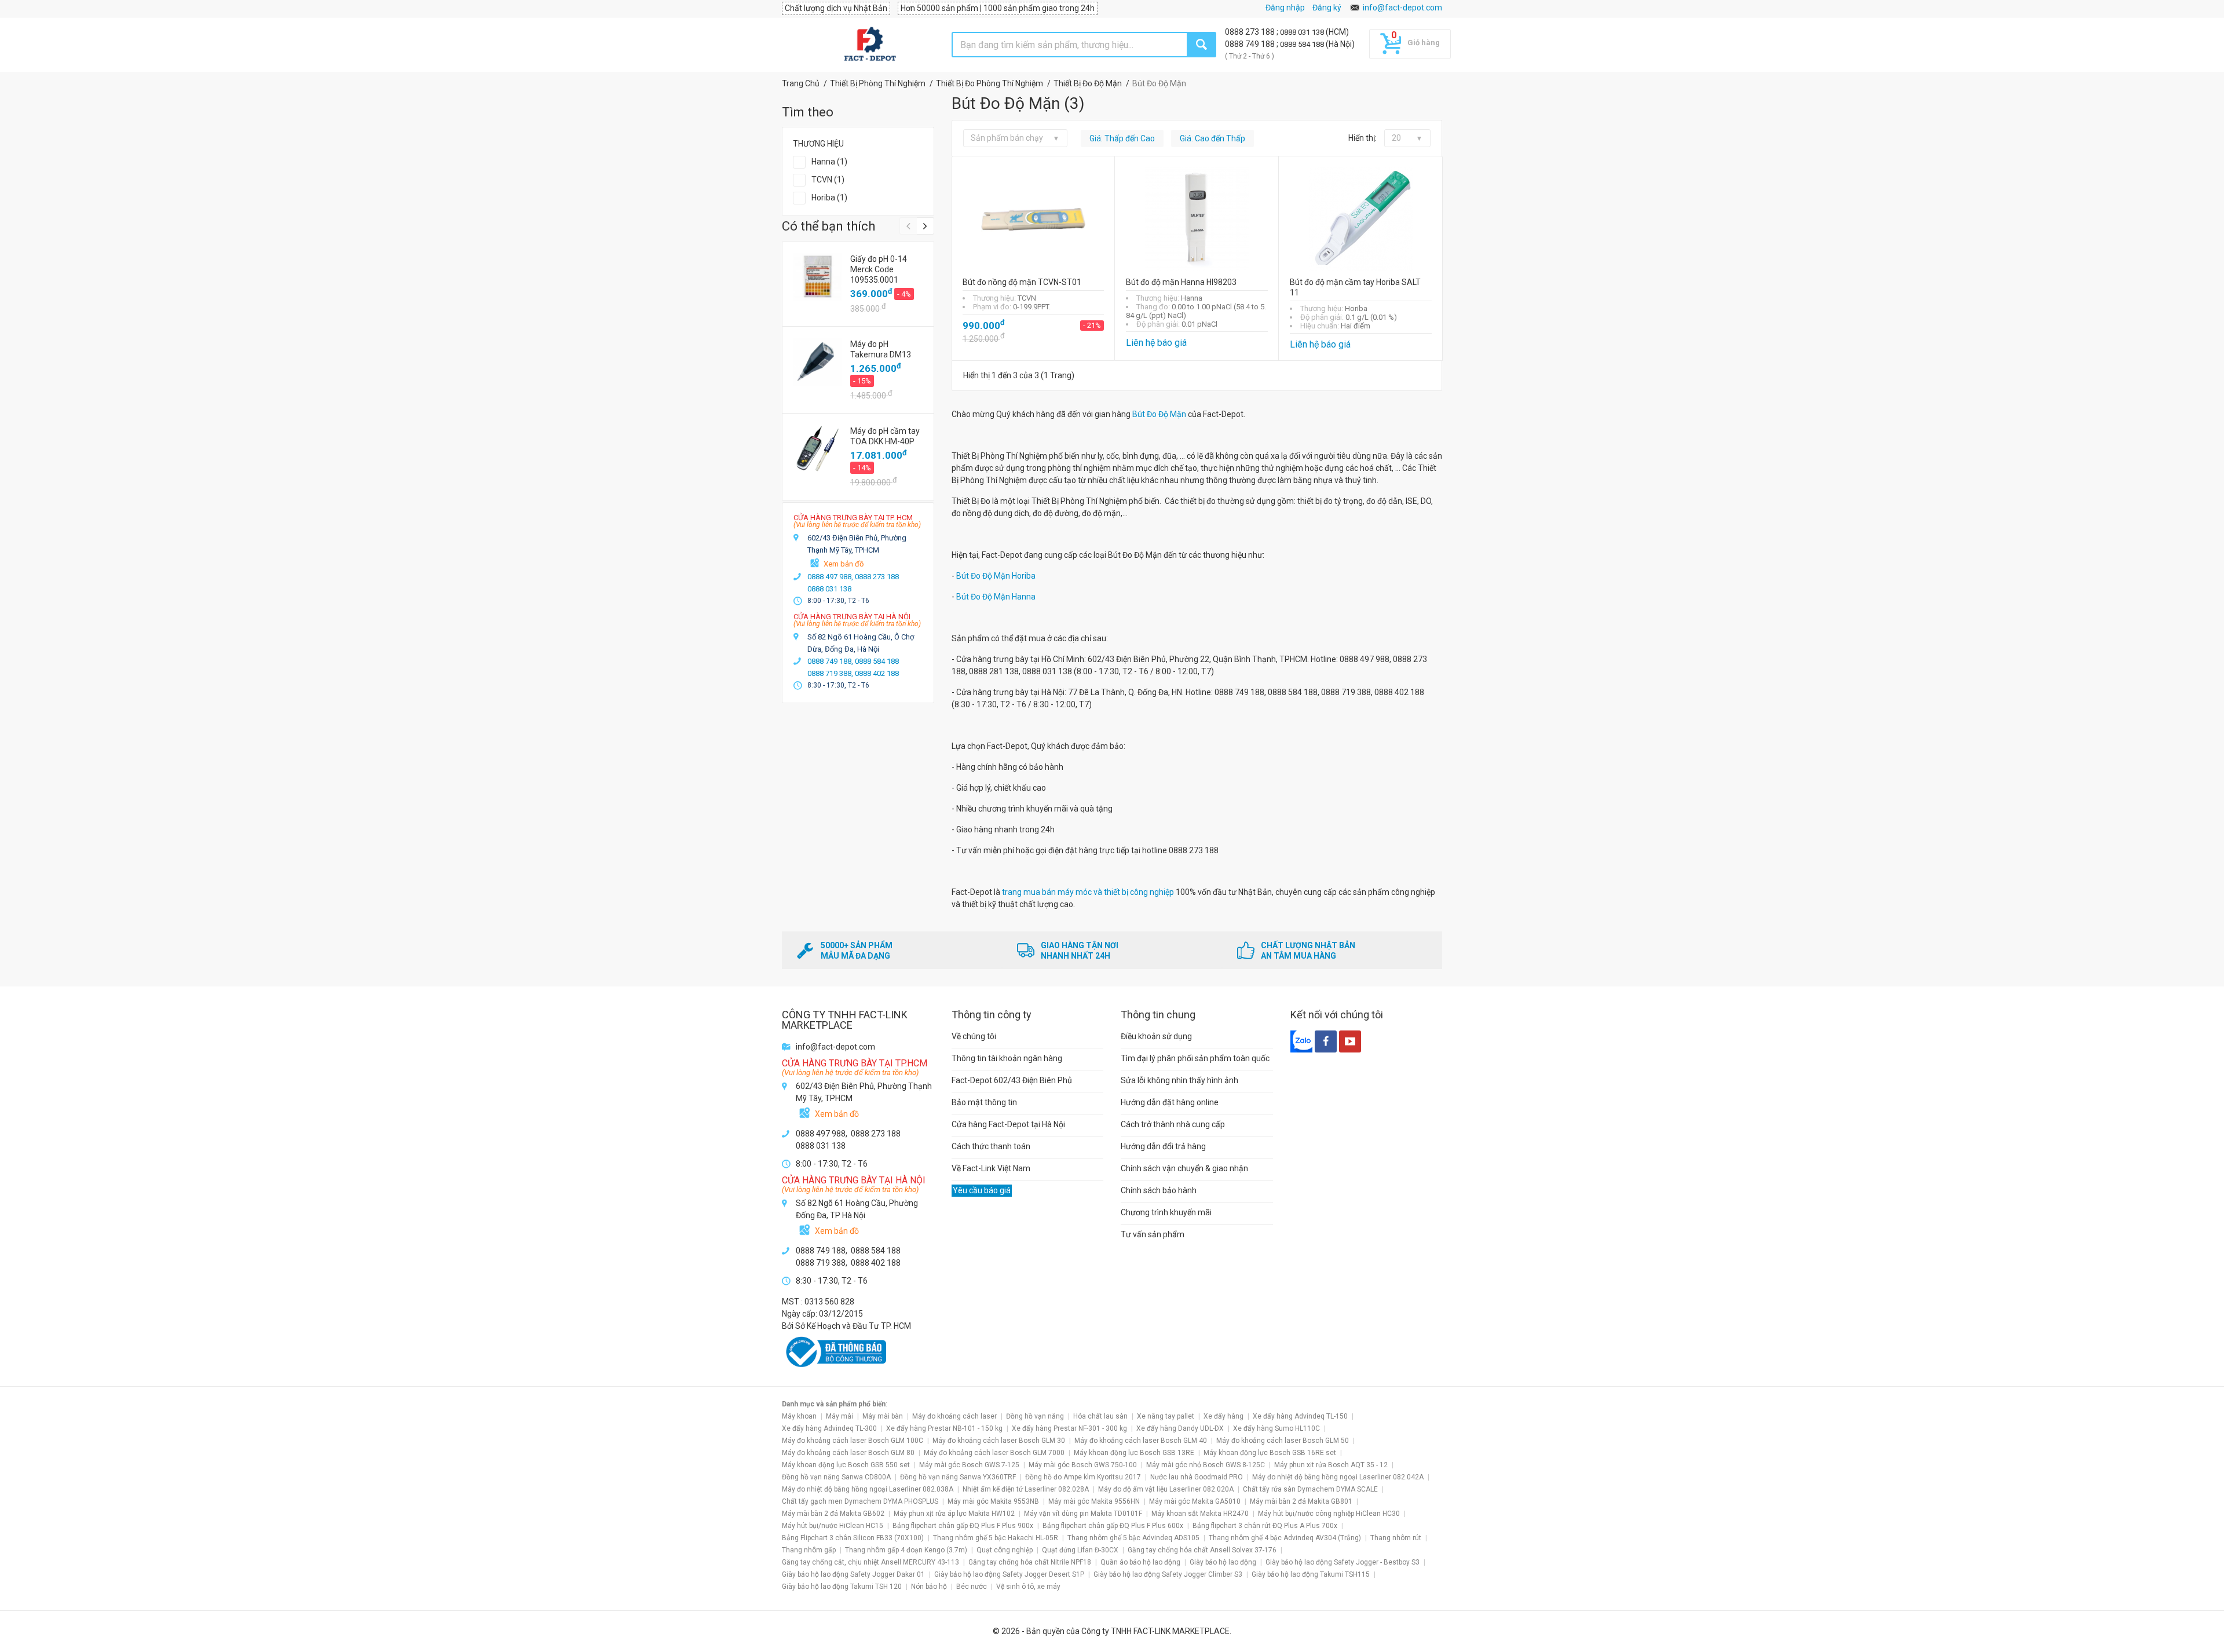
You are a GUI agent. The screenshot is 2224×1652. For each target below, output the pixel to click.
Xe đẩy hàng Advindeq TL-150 (1300, 1416)
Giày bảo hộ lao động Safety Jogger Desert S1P (1009, 1574)
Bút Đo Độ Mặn (1159, 414)
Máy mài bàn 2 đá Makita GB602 (833, 1514)
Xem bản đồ (844, 564)
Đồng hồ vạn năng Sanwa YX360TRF (958, 1477)
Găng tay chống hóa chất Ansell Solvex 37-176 (1202, 1550)
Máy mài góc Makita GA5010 (1195, 1501)
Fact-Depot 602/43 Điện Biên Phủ (1012, 1080)
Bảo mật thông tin (984, 1102)
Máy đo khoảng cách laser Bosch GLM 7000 (994, 1453)
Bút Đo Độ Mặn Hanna (995, 597)
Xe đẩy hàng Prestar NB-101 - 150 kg (944, 1428)
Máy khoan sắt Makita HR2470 (1200, 1514)
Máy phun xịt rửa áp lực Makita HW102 (954, 1514)
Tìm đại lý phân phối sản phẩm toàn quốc (1195, 1058)
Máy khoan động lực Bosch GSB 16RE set (1270, 1453)
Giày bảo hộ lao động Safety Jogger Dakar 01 (853, 1574)
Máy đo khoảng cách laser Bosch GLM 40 (1141, 1441)
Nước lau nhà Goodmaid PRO (1197, 1477)
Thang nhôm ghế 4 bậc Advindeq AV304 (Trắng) (1285, 1538)
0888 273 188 (1251, 32)
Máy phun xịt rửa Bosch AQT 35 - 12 (1331, 1465)
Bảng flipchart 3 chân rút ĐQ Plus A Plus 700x (1265, 1526)
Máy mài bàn (883, 1416)
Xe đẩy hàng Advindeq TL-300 (829, 1428)
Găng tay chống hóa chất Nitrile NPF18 (1030, 1562)
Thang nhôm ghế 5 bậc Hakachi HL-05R (996, 1538)
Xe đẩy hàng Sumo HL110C (1276, 1428)
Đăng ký (1327, 8)
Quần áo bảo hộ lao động (1140, 1562)
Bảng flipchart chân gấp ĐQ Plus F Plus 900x (963, 1526)
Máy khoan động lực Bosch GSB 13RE (1134, 1453)
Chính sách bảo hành (1159, 1190)
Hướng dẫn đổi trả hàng (1163, 1146)
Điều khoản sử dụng (1156, 1036)
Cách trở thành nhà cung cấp (1173, 1124)
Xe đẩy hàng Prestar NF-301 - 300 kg (1069, 1428)
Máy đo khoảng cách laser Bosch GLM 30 (999, 1441)
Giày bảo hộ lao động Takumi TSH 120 (842, 1587)
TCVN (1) (828, 180)
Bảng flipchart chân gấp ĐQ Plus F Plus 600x (1113, 1526)
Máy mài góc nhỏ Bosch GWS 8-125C (1206, 1465)
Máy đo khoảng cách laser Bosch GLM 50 (1283, 1441)
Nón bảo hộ (929, 1587)
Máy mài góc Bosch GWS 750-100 (1083, 1465)
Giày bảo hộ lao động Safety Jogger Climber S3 (1168, 1574)
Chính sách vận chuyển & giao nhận (1184, 1168)
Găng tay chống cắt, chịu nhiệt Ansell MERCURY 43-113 (870, 1562)
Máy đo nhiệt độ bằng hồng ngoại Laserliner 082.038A (868, 1489)
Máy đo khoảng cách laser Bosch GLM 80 (848, 1453)
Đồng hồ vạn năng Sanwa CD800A (836, 1477)
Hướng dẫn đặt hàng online (1170, 1102)
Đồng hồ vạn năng (1035, 1416)
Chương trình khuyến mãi (1166, 1212)
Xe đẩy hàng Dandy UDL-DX (1180, 1428)
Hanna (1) (829, 162)
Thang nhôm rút (1396, 1538)
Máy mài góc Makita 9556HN (1094, 1501)
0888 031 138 (1303, 32)
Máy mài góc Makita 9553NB (993, 1501)
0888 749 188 (1251, 44)
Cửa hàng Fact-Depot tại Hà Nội (1008, 1124)
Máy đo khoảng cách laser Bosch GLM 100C (853, 1441)
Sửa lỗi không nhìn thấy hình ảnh (1179, 1080)
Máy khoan (799, 1416)
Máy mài (840, 1416)
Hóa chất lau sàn (1100, 1416)
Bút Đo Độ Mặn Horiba (996, 576)
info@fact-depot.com (1402, 8)
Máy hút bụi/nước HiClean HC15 (833, 1526)
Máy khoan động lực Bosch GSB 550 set (846, 1465)
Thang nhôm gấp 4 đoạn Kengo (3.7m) (906, 1550)
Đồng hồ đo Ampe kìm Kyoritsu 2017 (1083, 1477)
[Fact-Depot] (870, 45)
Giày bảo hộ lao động (1223, 1562)
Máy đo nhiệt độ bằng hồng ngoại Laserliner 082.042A (1338, 1477)
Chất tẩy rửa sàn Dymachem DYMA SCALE (1310, 1489)
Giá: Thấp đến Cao (1122, 138)
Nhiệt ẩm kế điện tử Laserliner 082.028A (1026, 1489)
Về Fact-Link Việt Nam (991, 1168)
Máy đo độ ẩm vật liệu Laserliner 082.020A (1166, 1489)
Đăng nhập (1285, 8)
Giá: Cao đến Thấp (1212, 138)
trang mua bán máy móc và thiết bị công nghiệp (1089, 892)
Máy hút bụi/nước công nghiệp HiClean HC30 (1329, 1514)
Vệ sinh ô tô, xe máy (1028, 1587)
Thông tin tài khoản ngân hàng (1007, 1058)
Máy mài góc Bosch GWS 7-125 (969, 1465)
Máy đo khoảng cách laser (954, 1416)
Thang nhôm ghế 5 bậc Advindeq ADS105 (1133, 1538)
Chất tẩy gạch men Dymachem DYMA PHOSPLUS (860, 1501)
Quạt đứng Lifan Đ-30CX (1080, 1550)
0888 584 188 (1303, 44)
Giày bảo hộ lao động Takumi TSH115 (1311, 1574)
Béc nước (972, 1587)
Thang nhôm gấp (809, 1550)
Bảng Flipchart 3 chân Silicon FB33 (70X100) (853, 1538)
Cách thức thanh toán (991, 1146)
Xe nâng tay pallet (1166, 1416)
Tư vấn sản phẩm (1153, 1234)
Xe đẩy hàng (1223, 1416)
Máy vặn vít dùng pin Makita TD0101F (1083, 1514)
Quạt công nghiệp (1005, 1550)
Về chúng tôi (974, 1036)
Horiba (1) (829, 198)
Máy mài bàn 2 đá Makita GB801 (1301, 1501)
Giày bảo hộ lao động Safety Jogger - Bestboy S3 (1343, 1562)
